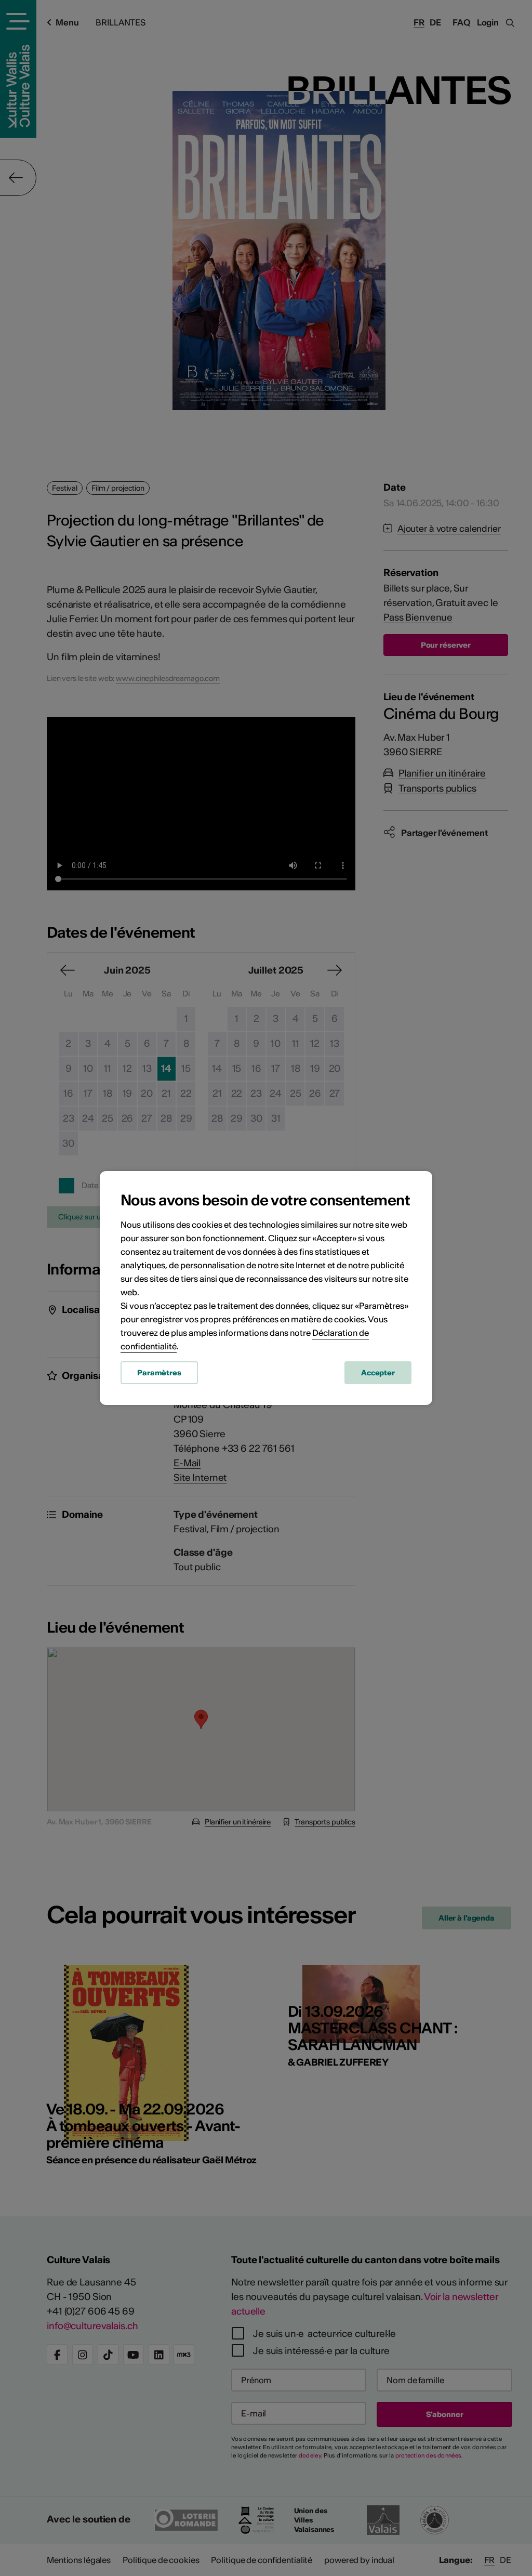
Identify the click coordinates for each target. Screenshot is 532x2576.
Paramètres (159, 1373)
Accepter (378, 1373)
